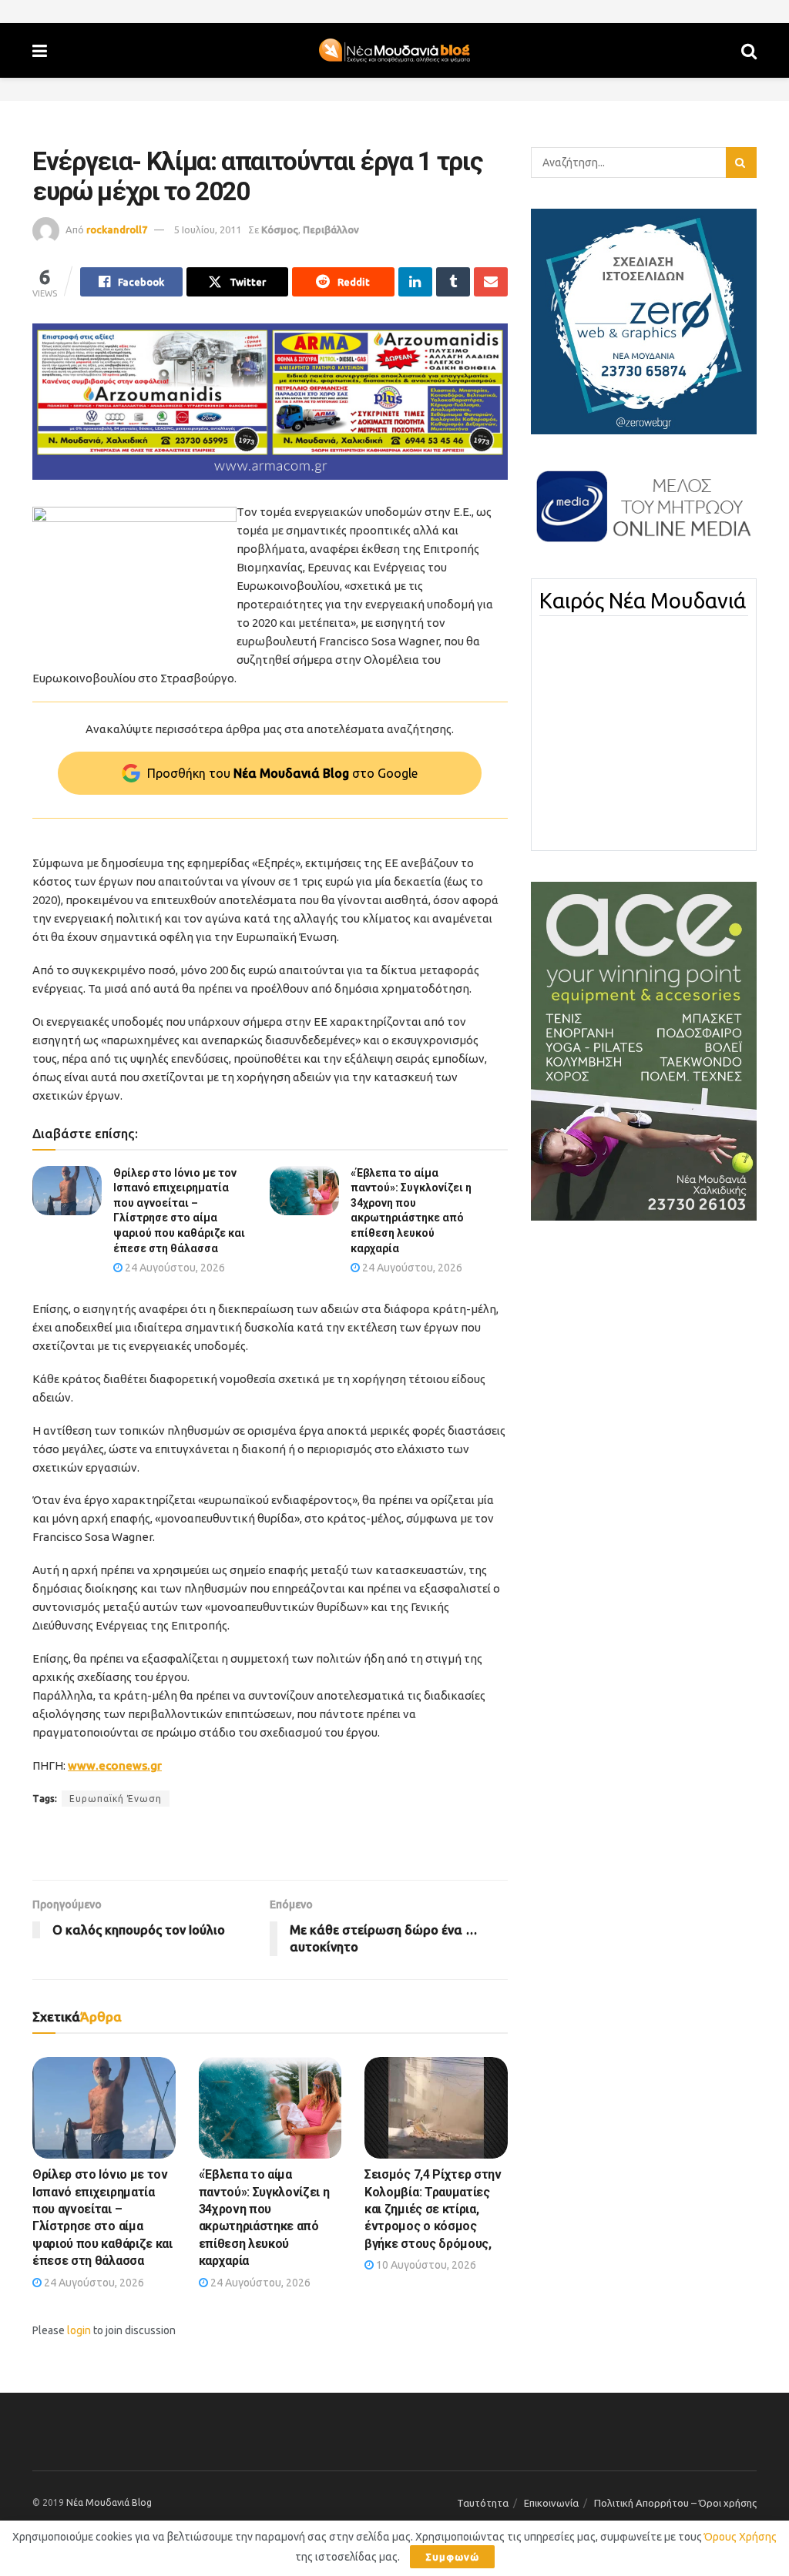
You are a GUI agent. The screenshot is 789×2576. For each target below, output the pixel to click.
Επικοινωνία (551, 2503)
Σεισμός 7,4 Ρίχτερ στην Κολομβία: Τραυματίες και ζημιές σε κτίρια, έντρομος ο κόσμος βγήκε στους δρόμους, (433, 2209)
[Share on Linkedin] (415, 282)
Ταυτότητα (483, 2503)
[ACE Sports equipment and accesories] (644, 1050)
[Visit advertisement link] (270, 402)
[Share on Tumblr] (453, 282)
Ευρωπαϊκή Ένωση (116, 1799)
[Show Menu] (40, 50)
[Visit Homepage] (394, 51)
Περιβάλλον (331, 229)
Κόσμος (280, 229)
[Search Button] (749, 50)
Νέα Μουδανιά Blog (109, 2502)
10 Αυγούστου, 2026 (425, 2265)
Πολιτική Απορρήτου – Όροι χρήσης (675, 2503)
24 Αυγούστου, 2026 (174, 1268)
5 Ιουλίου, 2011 (208, 229)
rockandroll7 (117, 229)
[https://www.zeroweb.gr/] (644, 320)
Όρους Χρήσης (740, 2537)
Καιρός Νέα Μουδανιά (643, 601)
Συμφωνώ (452, 2557)
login (79, 2330)
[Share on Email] (491, 282)
